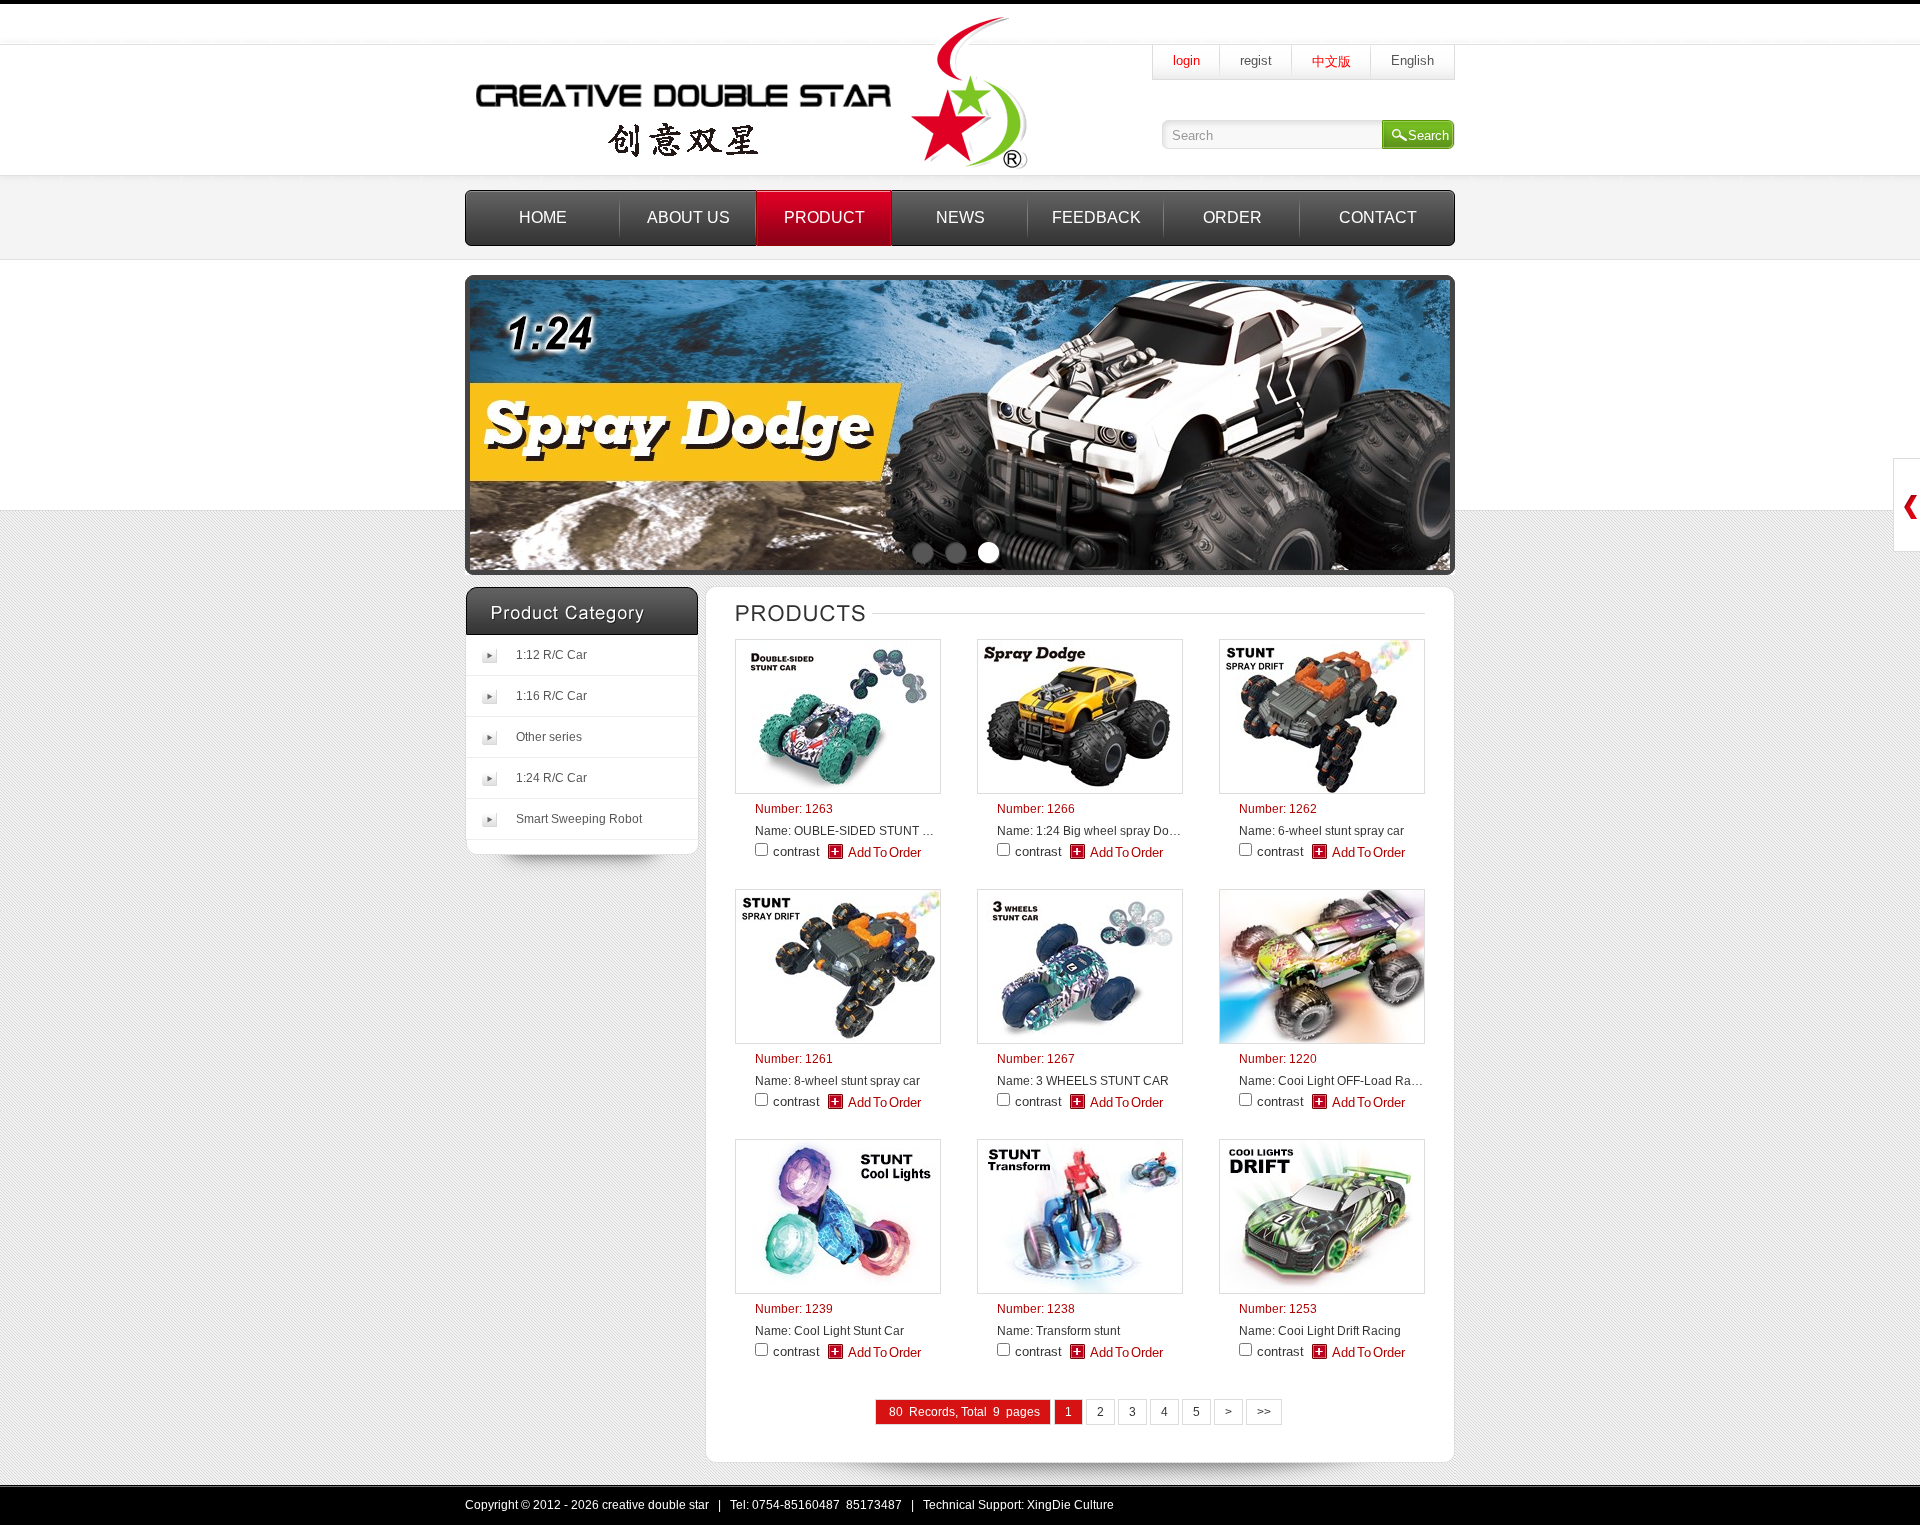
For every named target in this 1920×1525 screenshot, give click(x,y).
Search (1428, 135)
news (960, 217)
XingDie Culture (1070, 1505)
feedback (1096, 217)
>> (1264, 1412)
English (1412, 60)
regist (1256, 60)
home (543, 217)
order (1232, 217)
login (1186, 60)
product (824, 217)
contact (1378, 217)
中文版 (1331, 61)
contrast (796, 851)
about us (688, 217)
